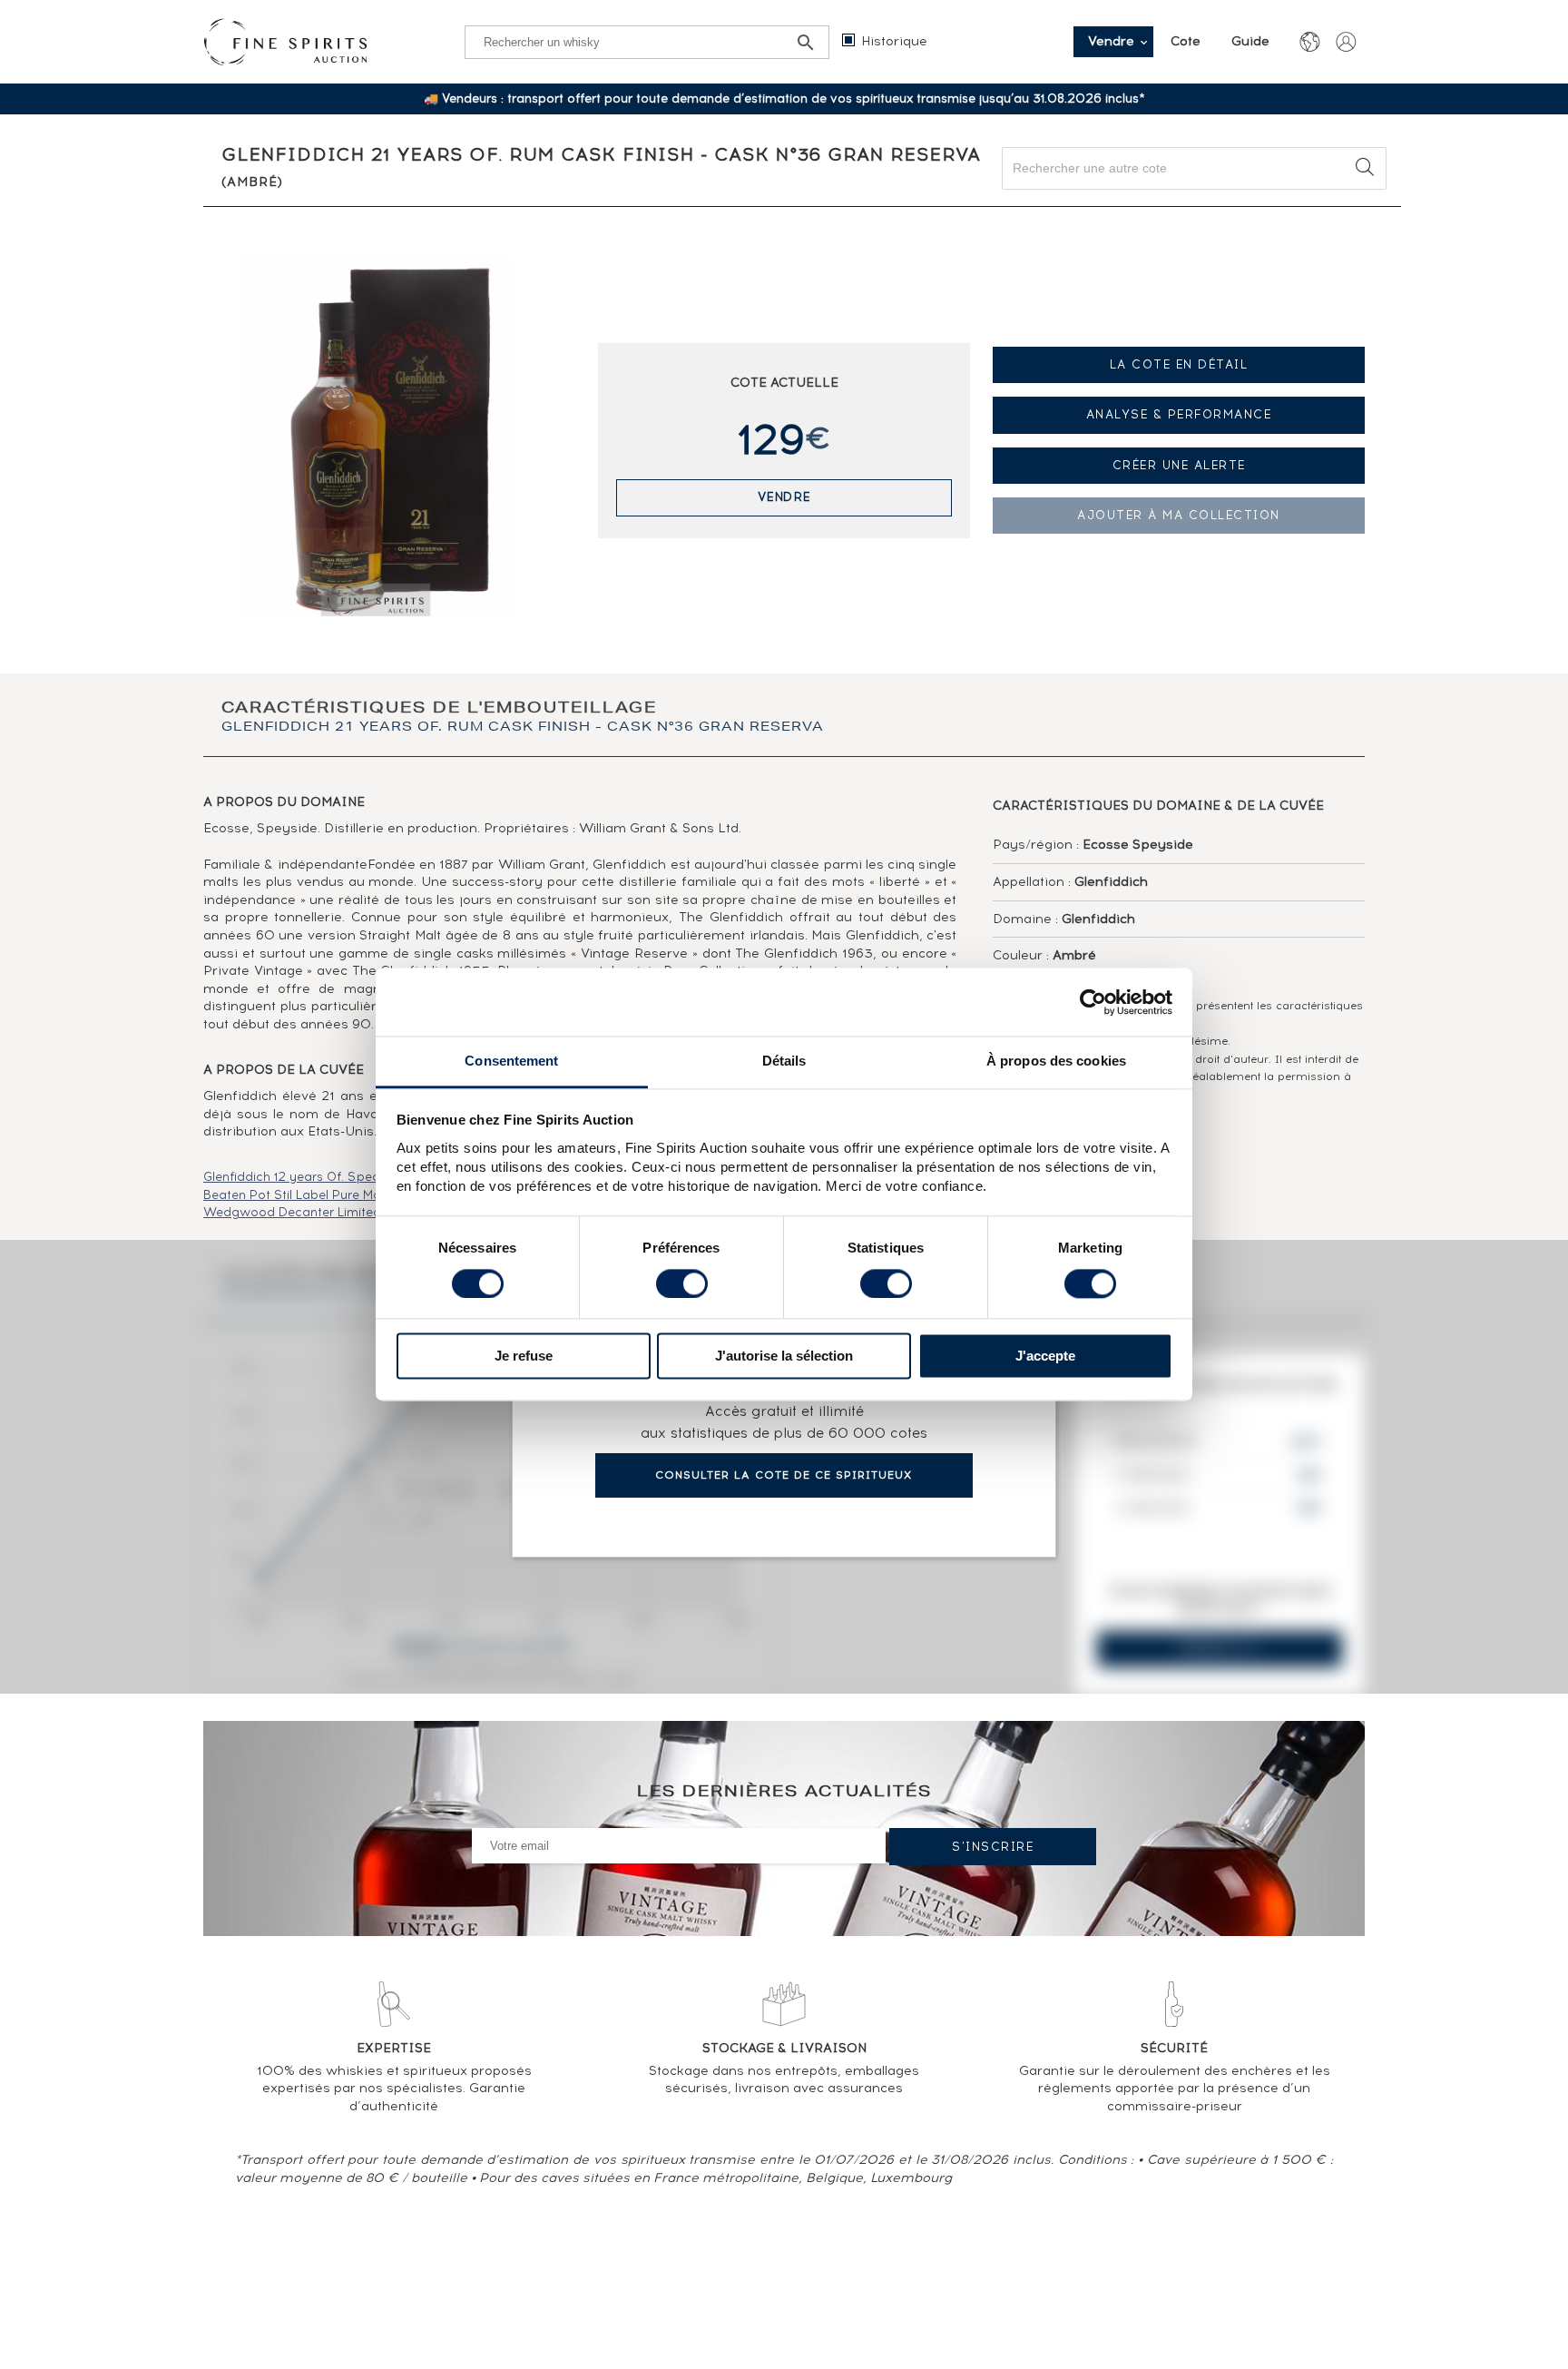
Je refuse (524, 1357)
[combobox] (1194, 168)
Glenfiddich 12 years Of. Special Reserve (326, 1177)
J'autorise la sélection (784, 1357)
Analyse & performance (1179, 414)
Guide (1250, 41)
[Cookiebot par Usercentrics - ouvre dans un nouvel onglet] (1093, 1002)
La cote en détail (1179, 364)
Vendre (784, 497)
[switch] (682, 1284)
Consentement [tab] (511, 1061)
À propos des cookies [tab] (1056, 1061)
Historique (894, 41)
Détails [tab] (784, 1061)
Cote (1187, 41)
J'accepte (1045, 1357)
